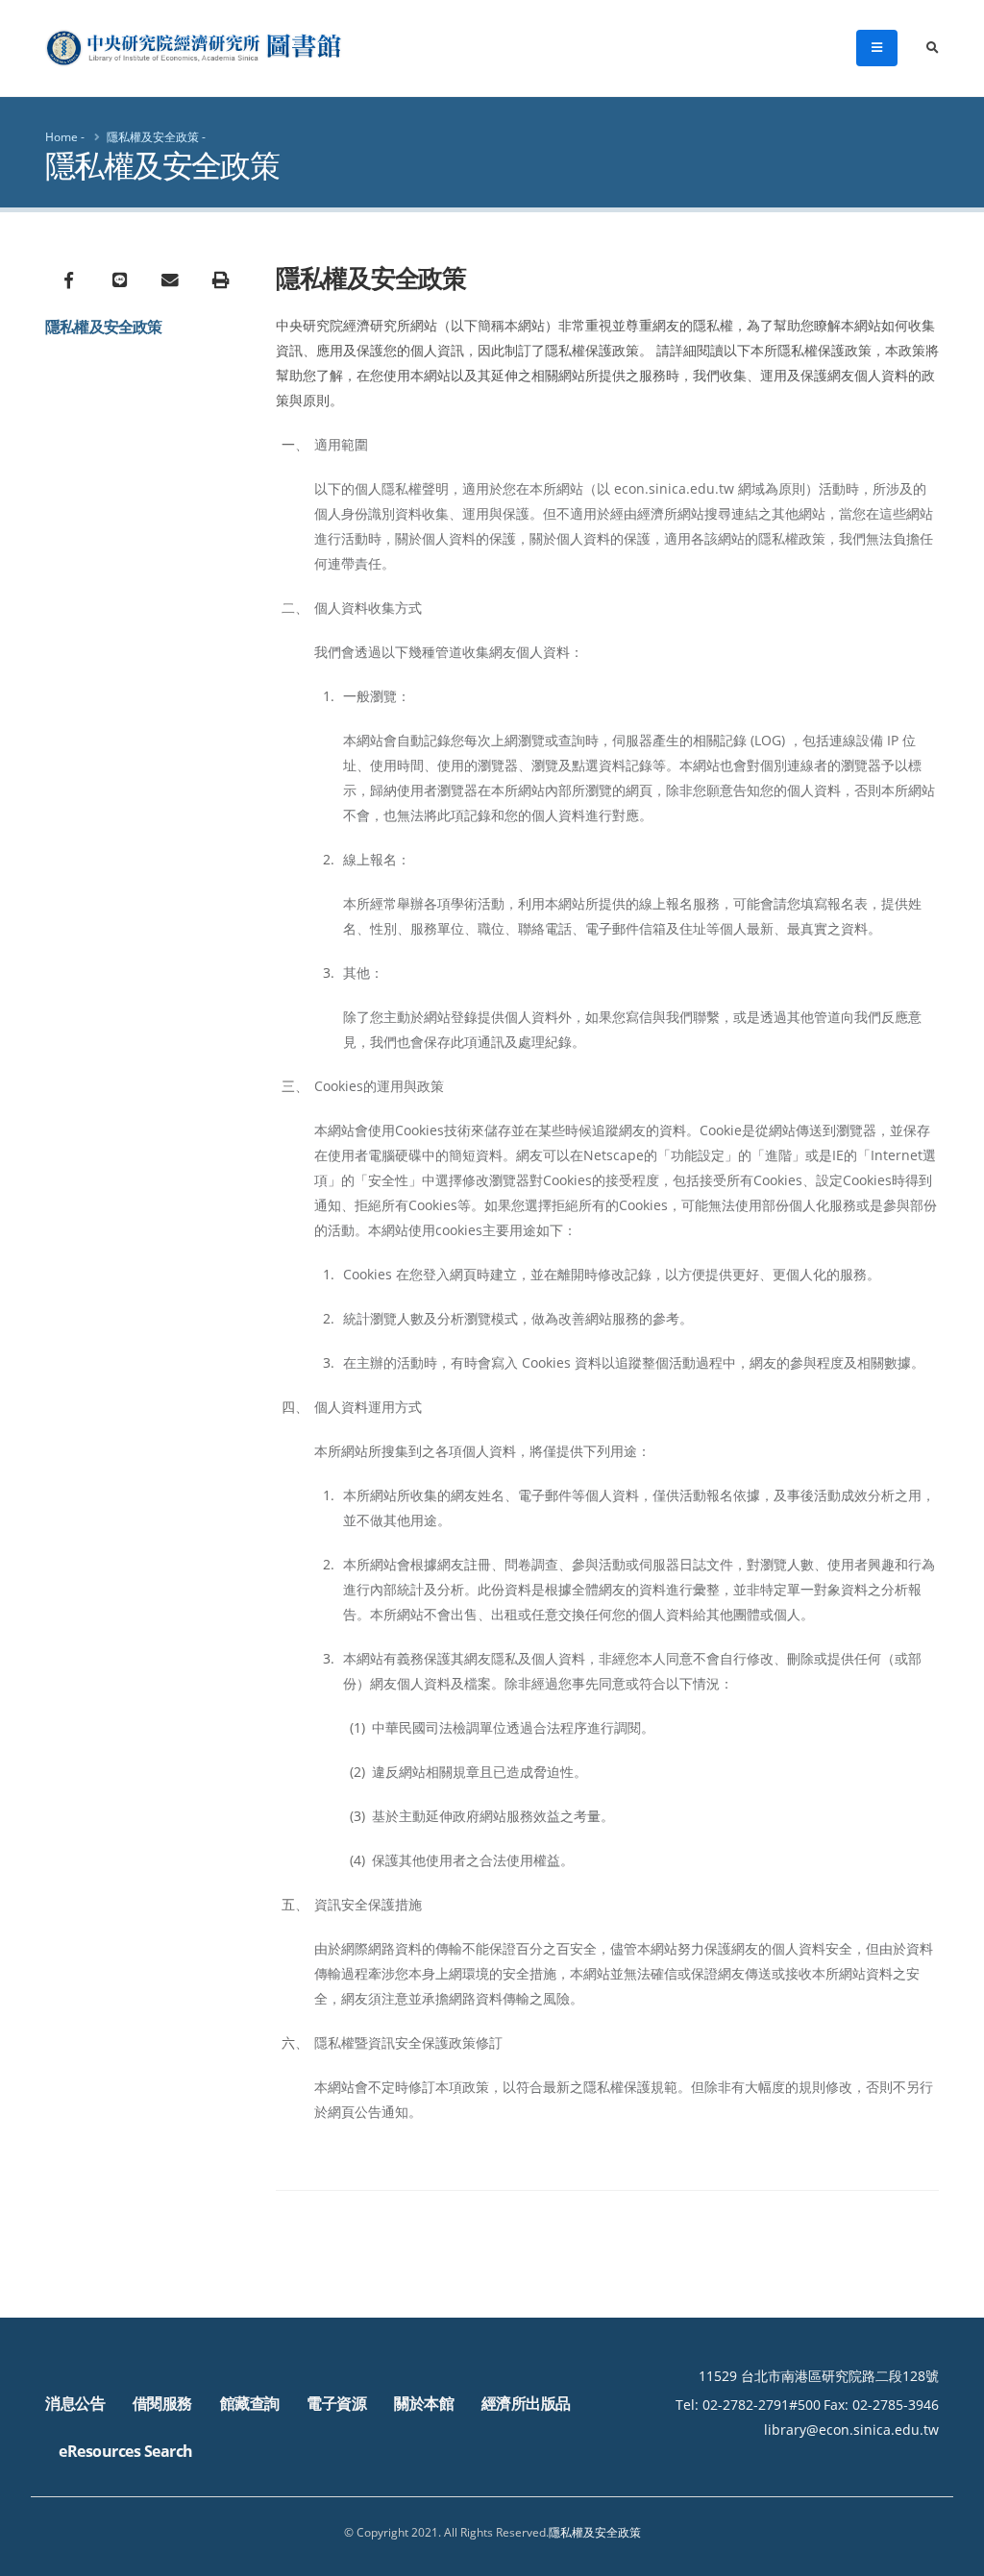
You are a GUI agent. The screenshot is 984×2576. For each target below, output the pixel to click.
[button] (950, 2554)
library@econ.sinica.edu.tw (851, 2430)
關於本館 (424, 2403)
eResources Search (126, 2451)
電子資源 (336, 2403)
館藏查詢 (250, 2403)
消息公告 (75, 2403)
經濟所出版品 (526, 2403)
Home (61, 137)
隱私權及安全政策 (153, 137)
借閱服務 (162, 2403)
